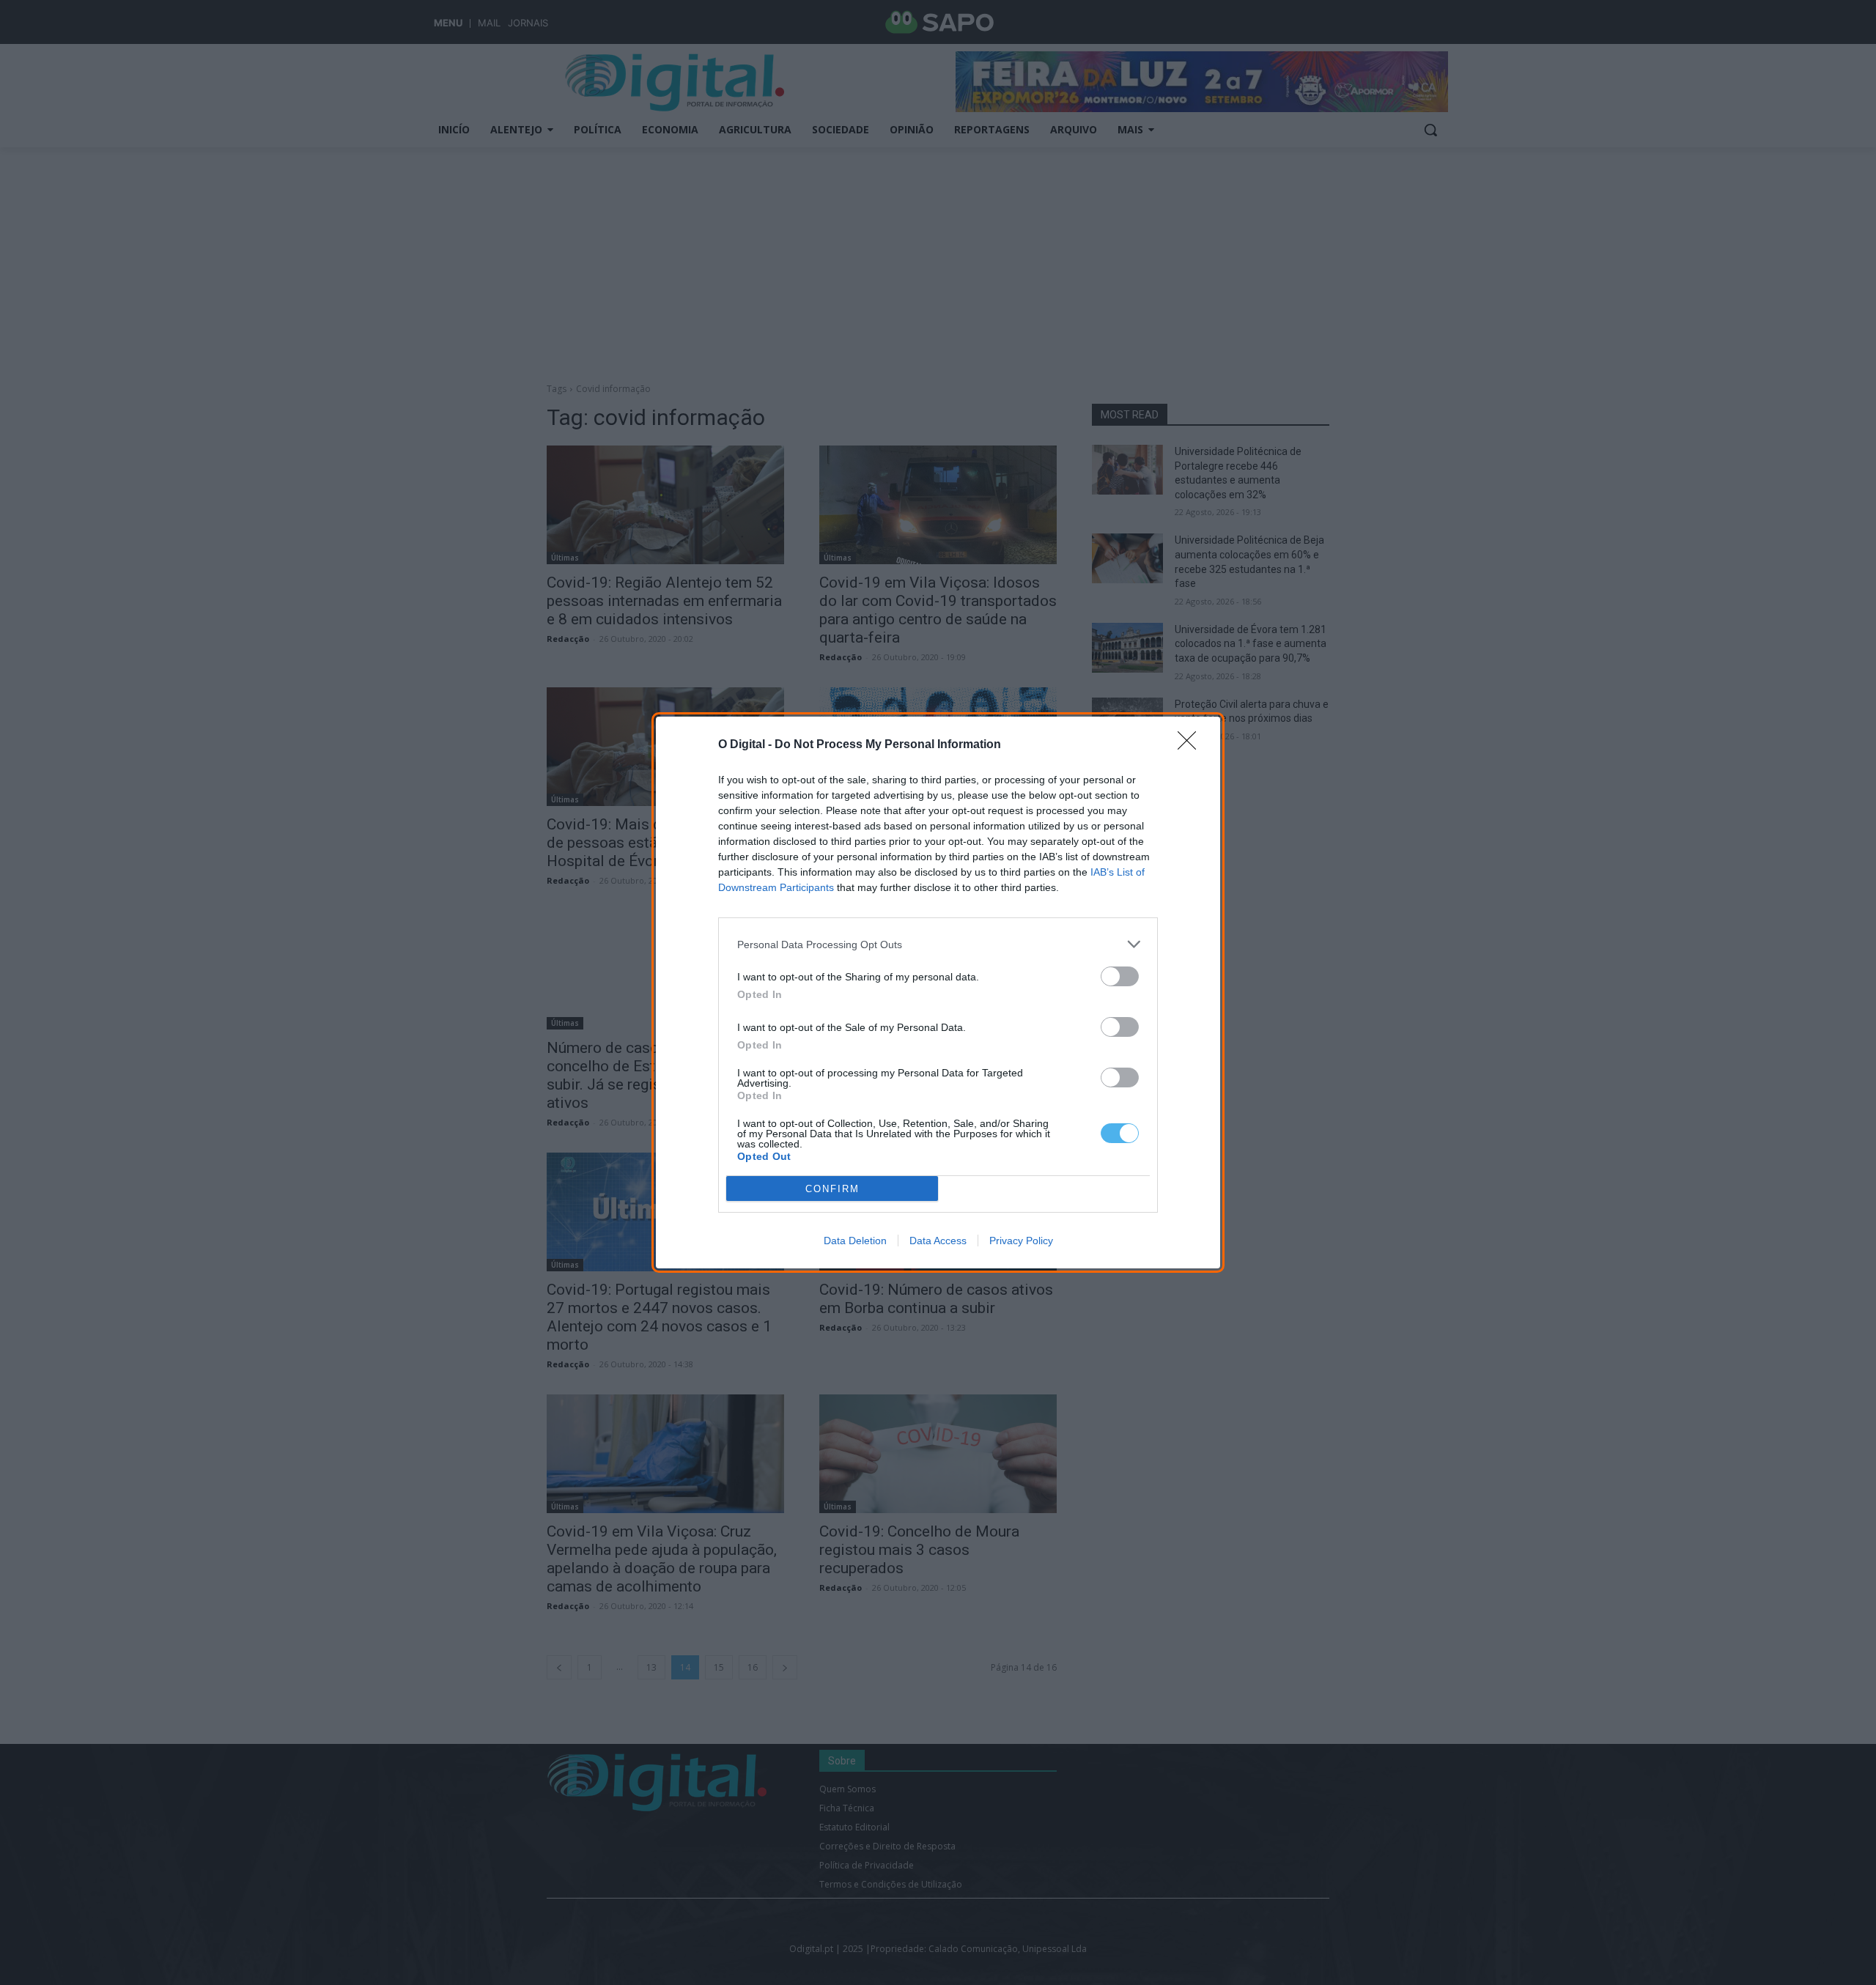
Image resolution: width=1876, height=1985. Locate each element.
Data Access (938, 1241)
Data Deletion (855, 1241)
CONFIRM (832, 1189)
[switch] (1120, 976)
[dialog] (938, 992)
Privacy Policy (1021, 1241)
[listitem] (938, 944)
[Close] (1192, 745)
